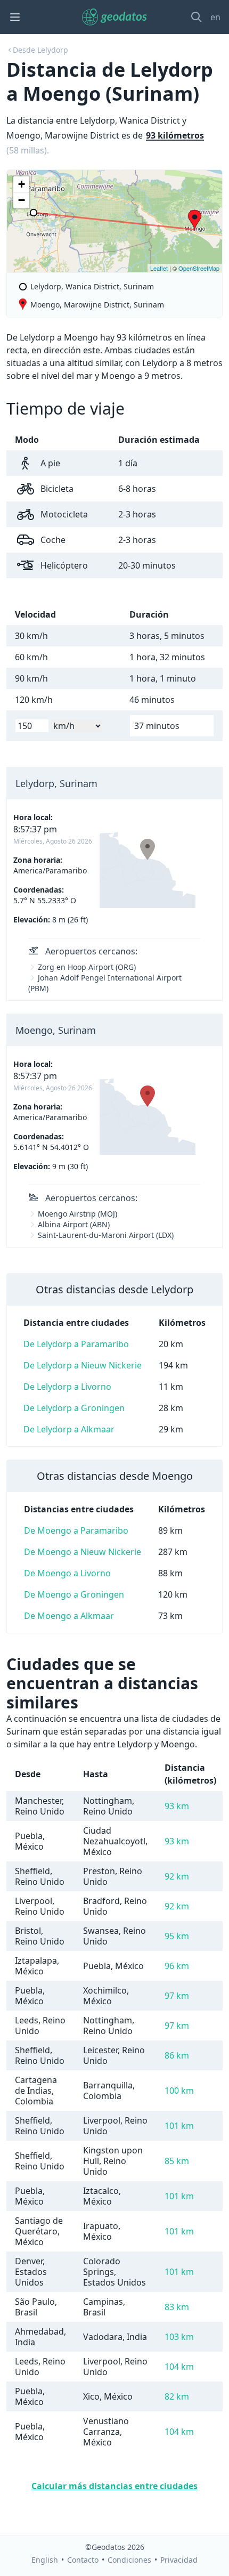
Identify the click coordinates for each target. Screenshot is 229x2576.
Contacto (83, 2560)
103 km (179, 2337)
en (215, 17)
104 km (179, 2367)
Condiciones (129, 2560)
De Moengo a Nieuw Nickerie (83, 1552)
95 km (177, 1936)
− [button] (22, 200)
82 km (177, 2396)
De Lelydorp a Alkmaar (69, 1429)
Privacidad (179, 2560)
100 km (179, 2091)
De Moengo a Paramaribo (76, 1530)
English (45, 2560)
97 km (177, 1996)
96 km (177, 1966)
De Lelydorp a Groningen (74, 1408)
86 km (177, 2055)
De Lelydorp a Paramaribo (76, 1344)
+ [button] (22, 184)
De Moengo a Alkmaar (69, 1616)
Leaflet (159, 268)
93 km (177, 1806)
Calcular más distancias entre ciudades (114, 2486)
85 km (177, 2161)
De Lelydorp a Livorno (67, 1387)
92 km (177, 1876)
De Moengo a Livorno (67, 1573)
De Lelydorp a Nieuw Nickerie (83, 1365)
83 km (177, 2307)
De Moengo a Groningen (74, 1594)
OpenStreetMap (199, 268)
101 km (179, 2126)
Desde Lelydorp (40, 50)
